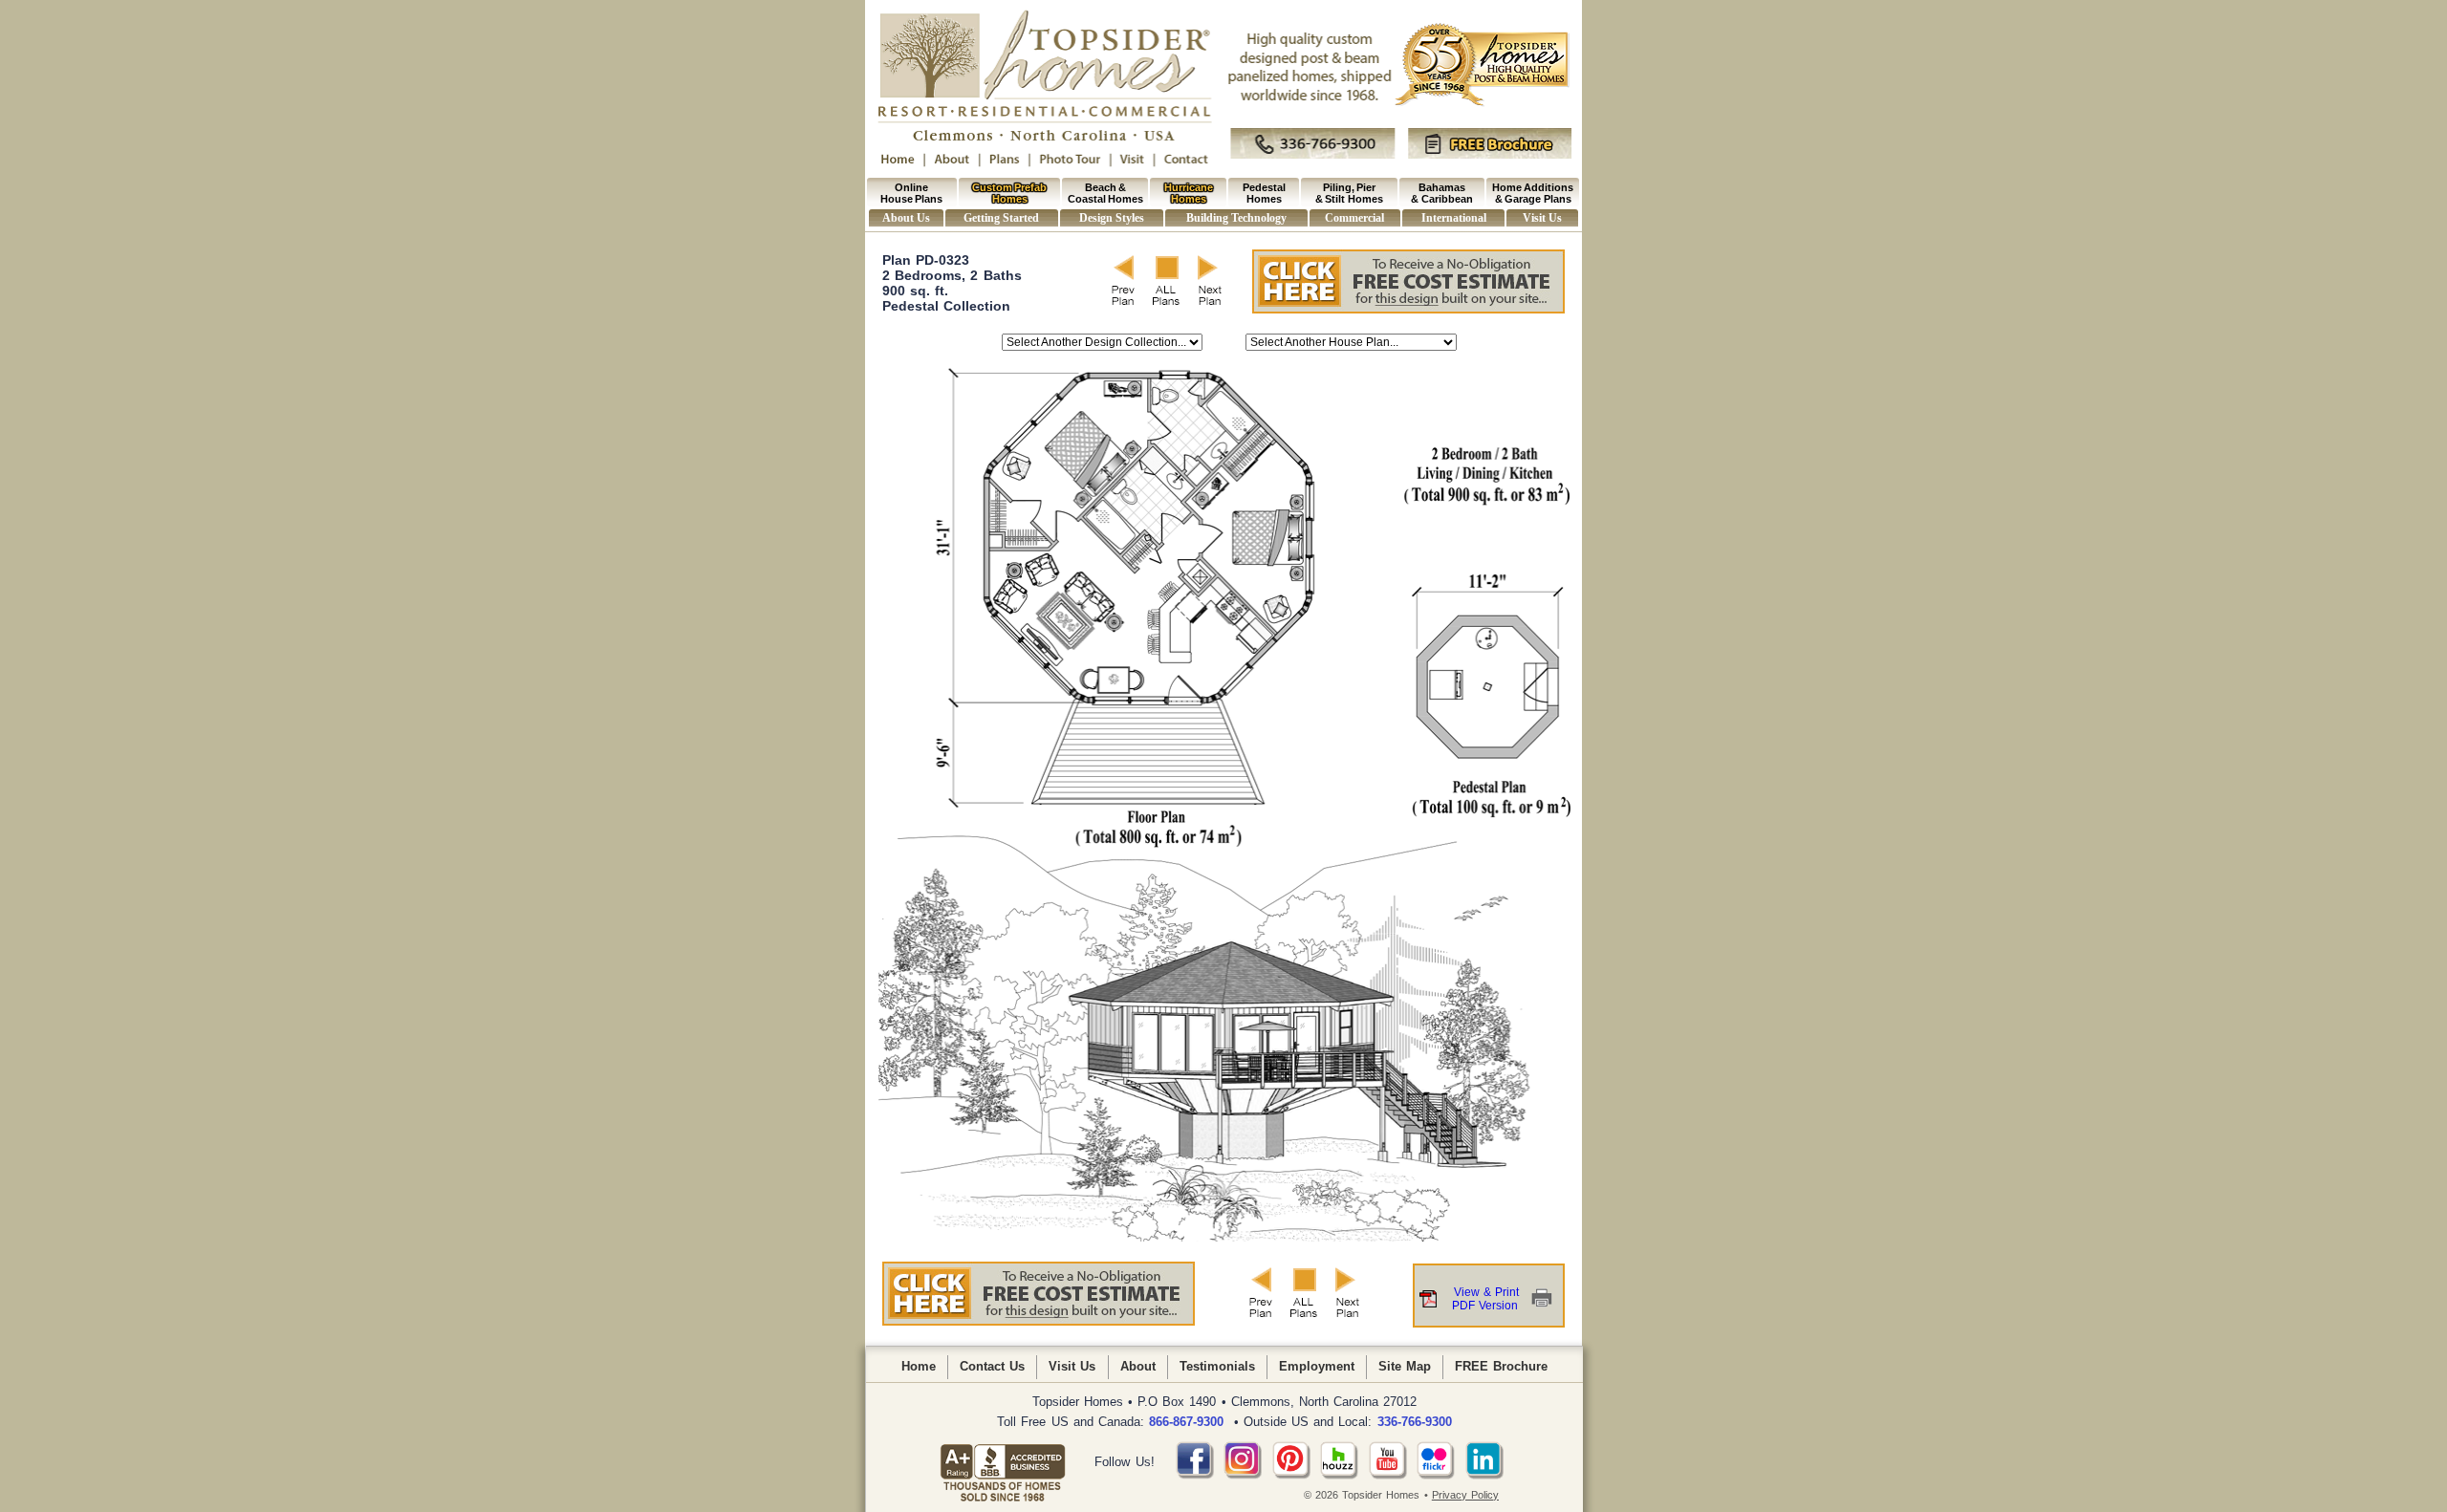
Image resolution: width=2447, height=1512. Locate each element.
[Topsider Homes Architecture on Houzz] (1339, 1475)
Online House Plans (911, 193)
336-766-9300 (1415, 1422)
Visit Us (1542, 218)
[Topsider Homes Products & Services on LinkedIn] (1484, 1475)
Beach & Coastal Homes (1105, 193)
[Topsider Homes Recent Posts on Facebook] (1195, 1475)
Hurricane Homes (1189, 193)
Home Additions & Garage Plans (1533, 193)
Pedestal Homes (1264, 193)
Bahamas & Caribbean (1441, 193)
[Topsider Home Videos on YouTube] (1388, 1475)
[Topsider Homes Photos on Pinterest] (1291, 1475)
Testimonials (1217, 1366)
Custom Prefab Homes (1009, 193)
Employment (1317, 1366)
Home (919, 1366)
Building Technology (1236, 218)
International (1454, 218)
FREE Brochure (1501, 1366)
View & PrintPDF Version (1485, 1299)
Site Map (1405, 1366)
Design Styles (1111, 218)
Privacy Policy (1465, 1495)
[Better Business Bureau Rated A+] (1003, 1462)
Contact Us (992, 1366)
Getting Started (1001, 218)
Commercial (1354, 218)
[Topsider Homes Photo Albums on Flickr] (1436, 1475)
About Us (906, 218)
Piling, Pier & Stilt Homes (1349, 193)
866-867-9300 (1186, 1422)
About (1138, 1366)
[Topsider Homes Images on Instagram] (1243, 1475)
